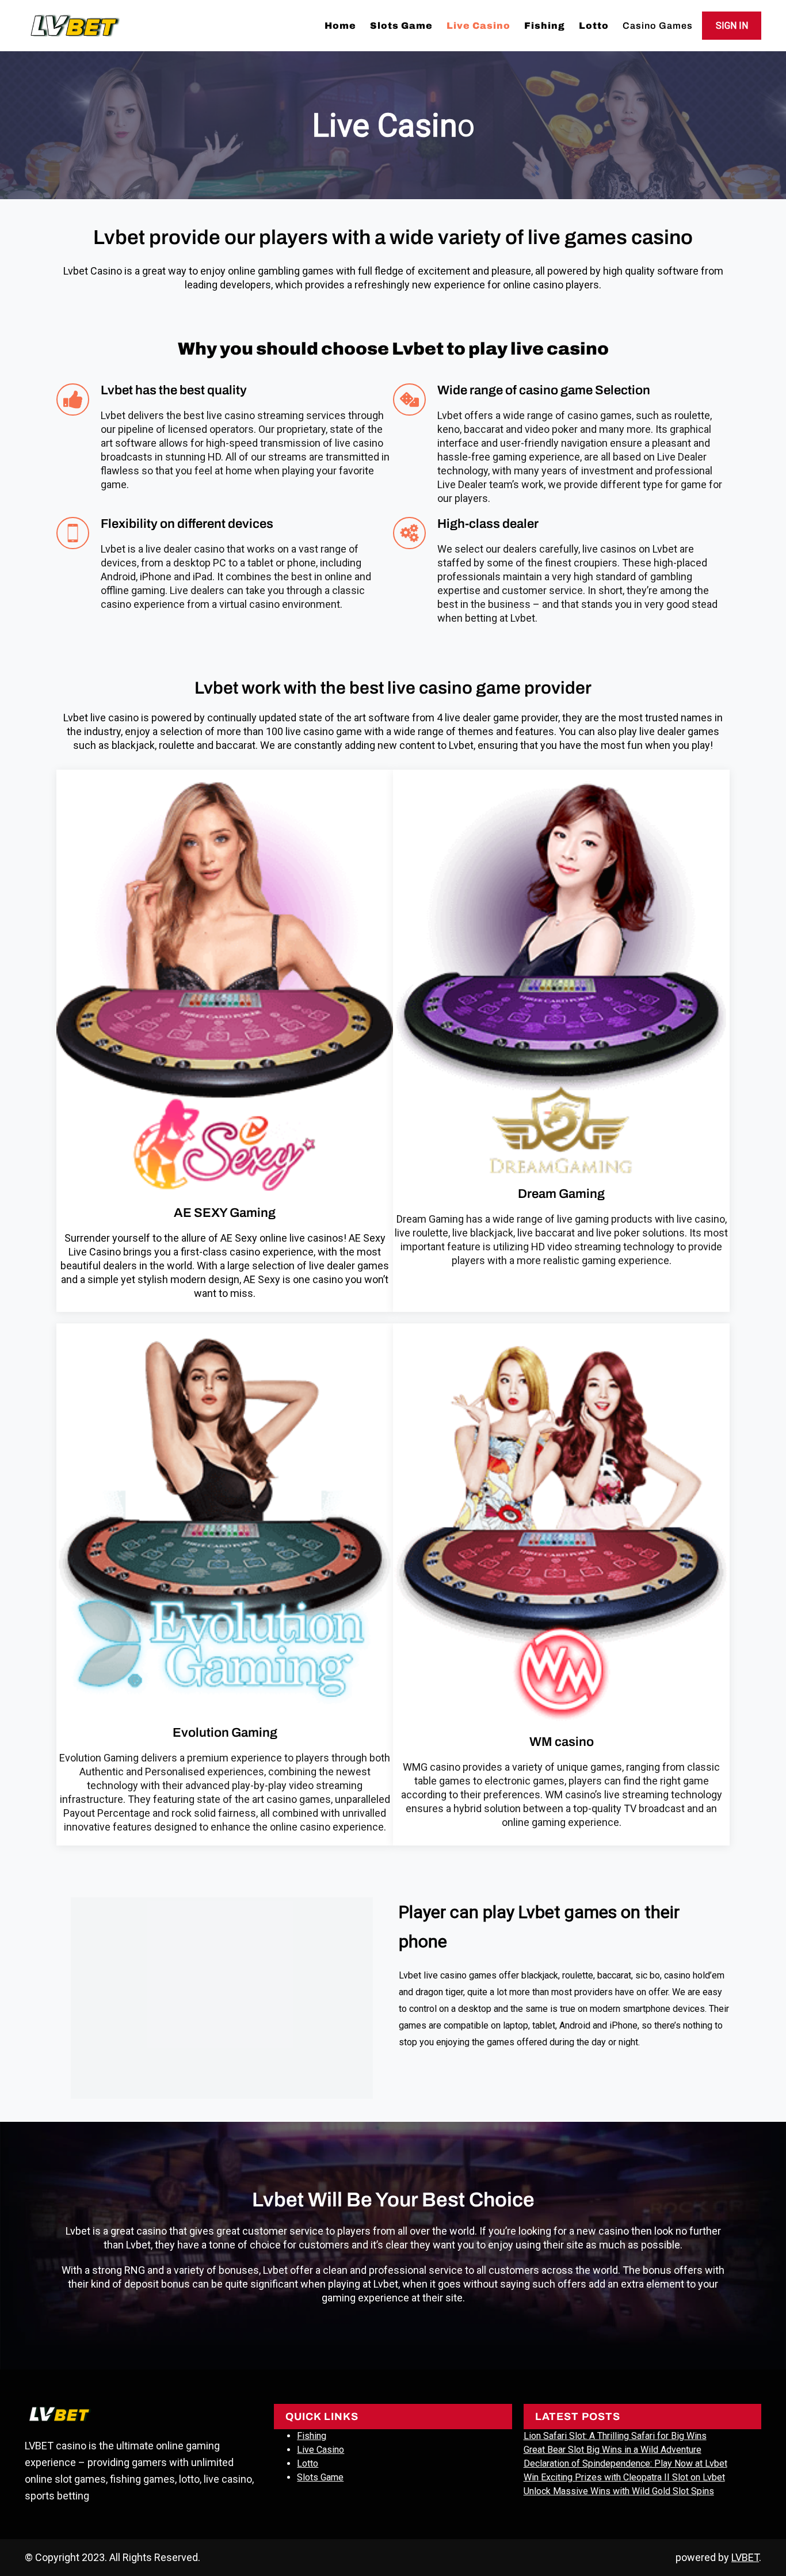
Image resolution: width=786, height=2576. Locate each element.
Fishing (312, 2436)
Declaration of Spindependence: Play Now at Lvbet (625, 2463)
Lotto (308, 2463)
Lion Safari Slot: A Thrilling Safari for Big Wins (615, 2436)
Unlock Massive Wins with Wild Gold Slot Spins (619, 2491)
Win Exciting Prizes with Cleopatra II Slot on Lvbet (624, 2477)
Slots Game (320, 2477)
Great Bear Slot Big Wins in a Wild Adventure (613, 2450)
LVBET (745, 2557)
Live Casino (320, 2450)
